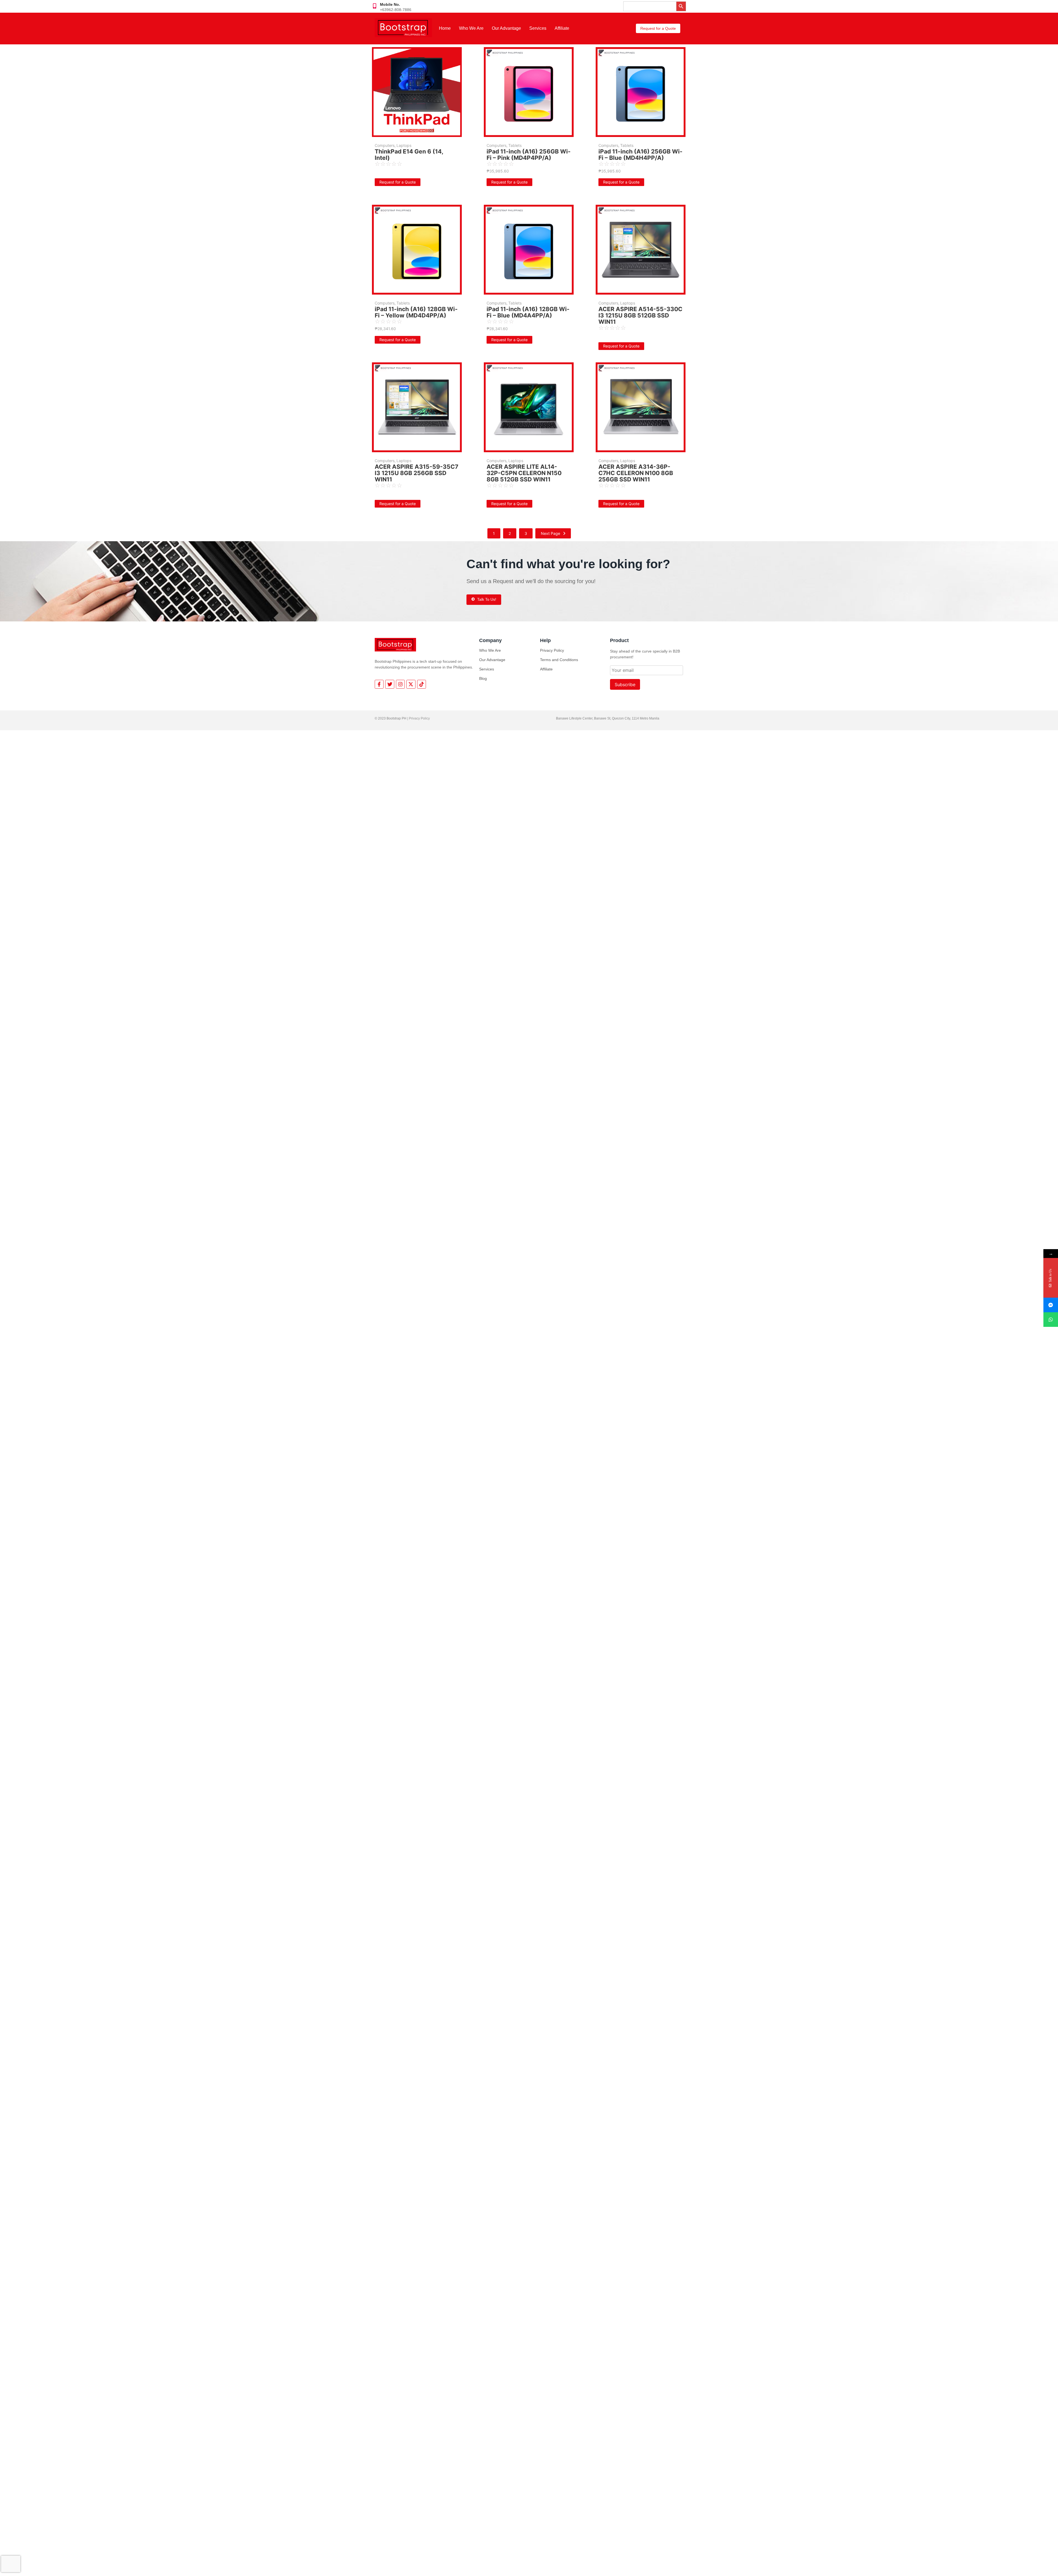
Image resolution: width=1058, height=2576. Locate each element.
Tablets (515, 145)
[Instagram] (400, 684)
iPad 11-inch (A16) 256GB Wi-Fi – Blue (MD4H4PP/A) (640, 155)
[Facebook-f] (379, 684)
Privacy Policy (552, 650)
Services (538, 28)
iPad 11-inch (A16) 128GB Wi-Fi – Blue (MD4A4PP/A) (528, 312)
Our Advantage (506, 28)
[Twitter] (390, 684)
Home (445, 28)
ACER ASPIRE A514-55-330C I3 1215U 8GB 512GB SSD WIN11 (640, 315)
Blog (483, 678)
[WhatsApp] (1051, 1320)
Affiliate (562, 28)
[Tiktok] (422, 684)
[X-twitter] (411, 684)
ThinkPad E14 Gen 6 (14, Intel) (409, 155)
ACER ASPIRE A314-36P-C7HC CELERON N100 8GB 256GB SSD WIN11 (636, 473)
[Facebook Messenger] (1051, 1305)
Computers (385, 145)
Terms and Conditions (559, 660)
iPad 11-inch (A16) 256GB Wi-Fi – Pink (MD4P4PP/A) (529, 155)
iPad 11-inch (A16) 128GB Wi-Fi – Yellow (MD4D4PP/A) (416, 312)
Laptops (404, 145)
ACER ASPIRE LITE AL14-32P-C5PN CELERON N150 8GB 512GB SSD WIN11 (524, 473)
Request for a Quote (398, 182)
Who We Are (471, 28)
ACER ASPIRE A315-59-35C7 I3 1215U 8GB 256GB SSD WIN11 (416, 473)
